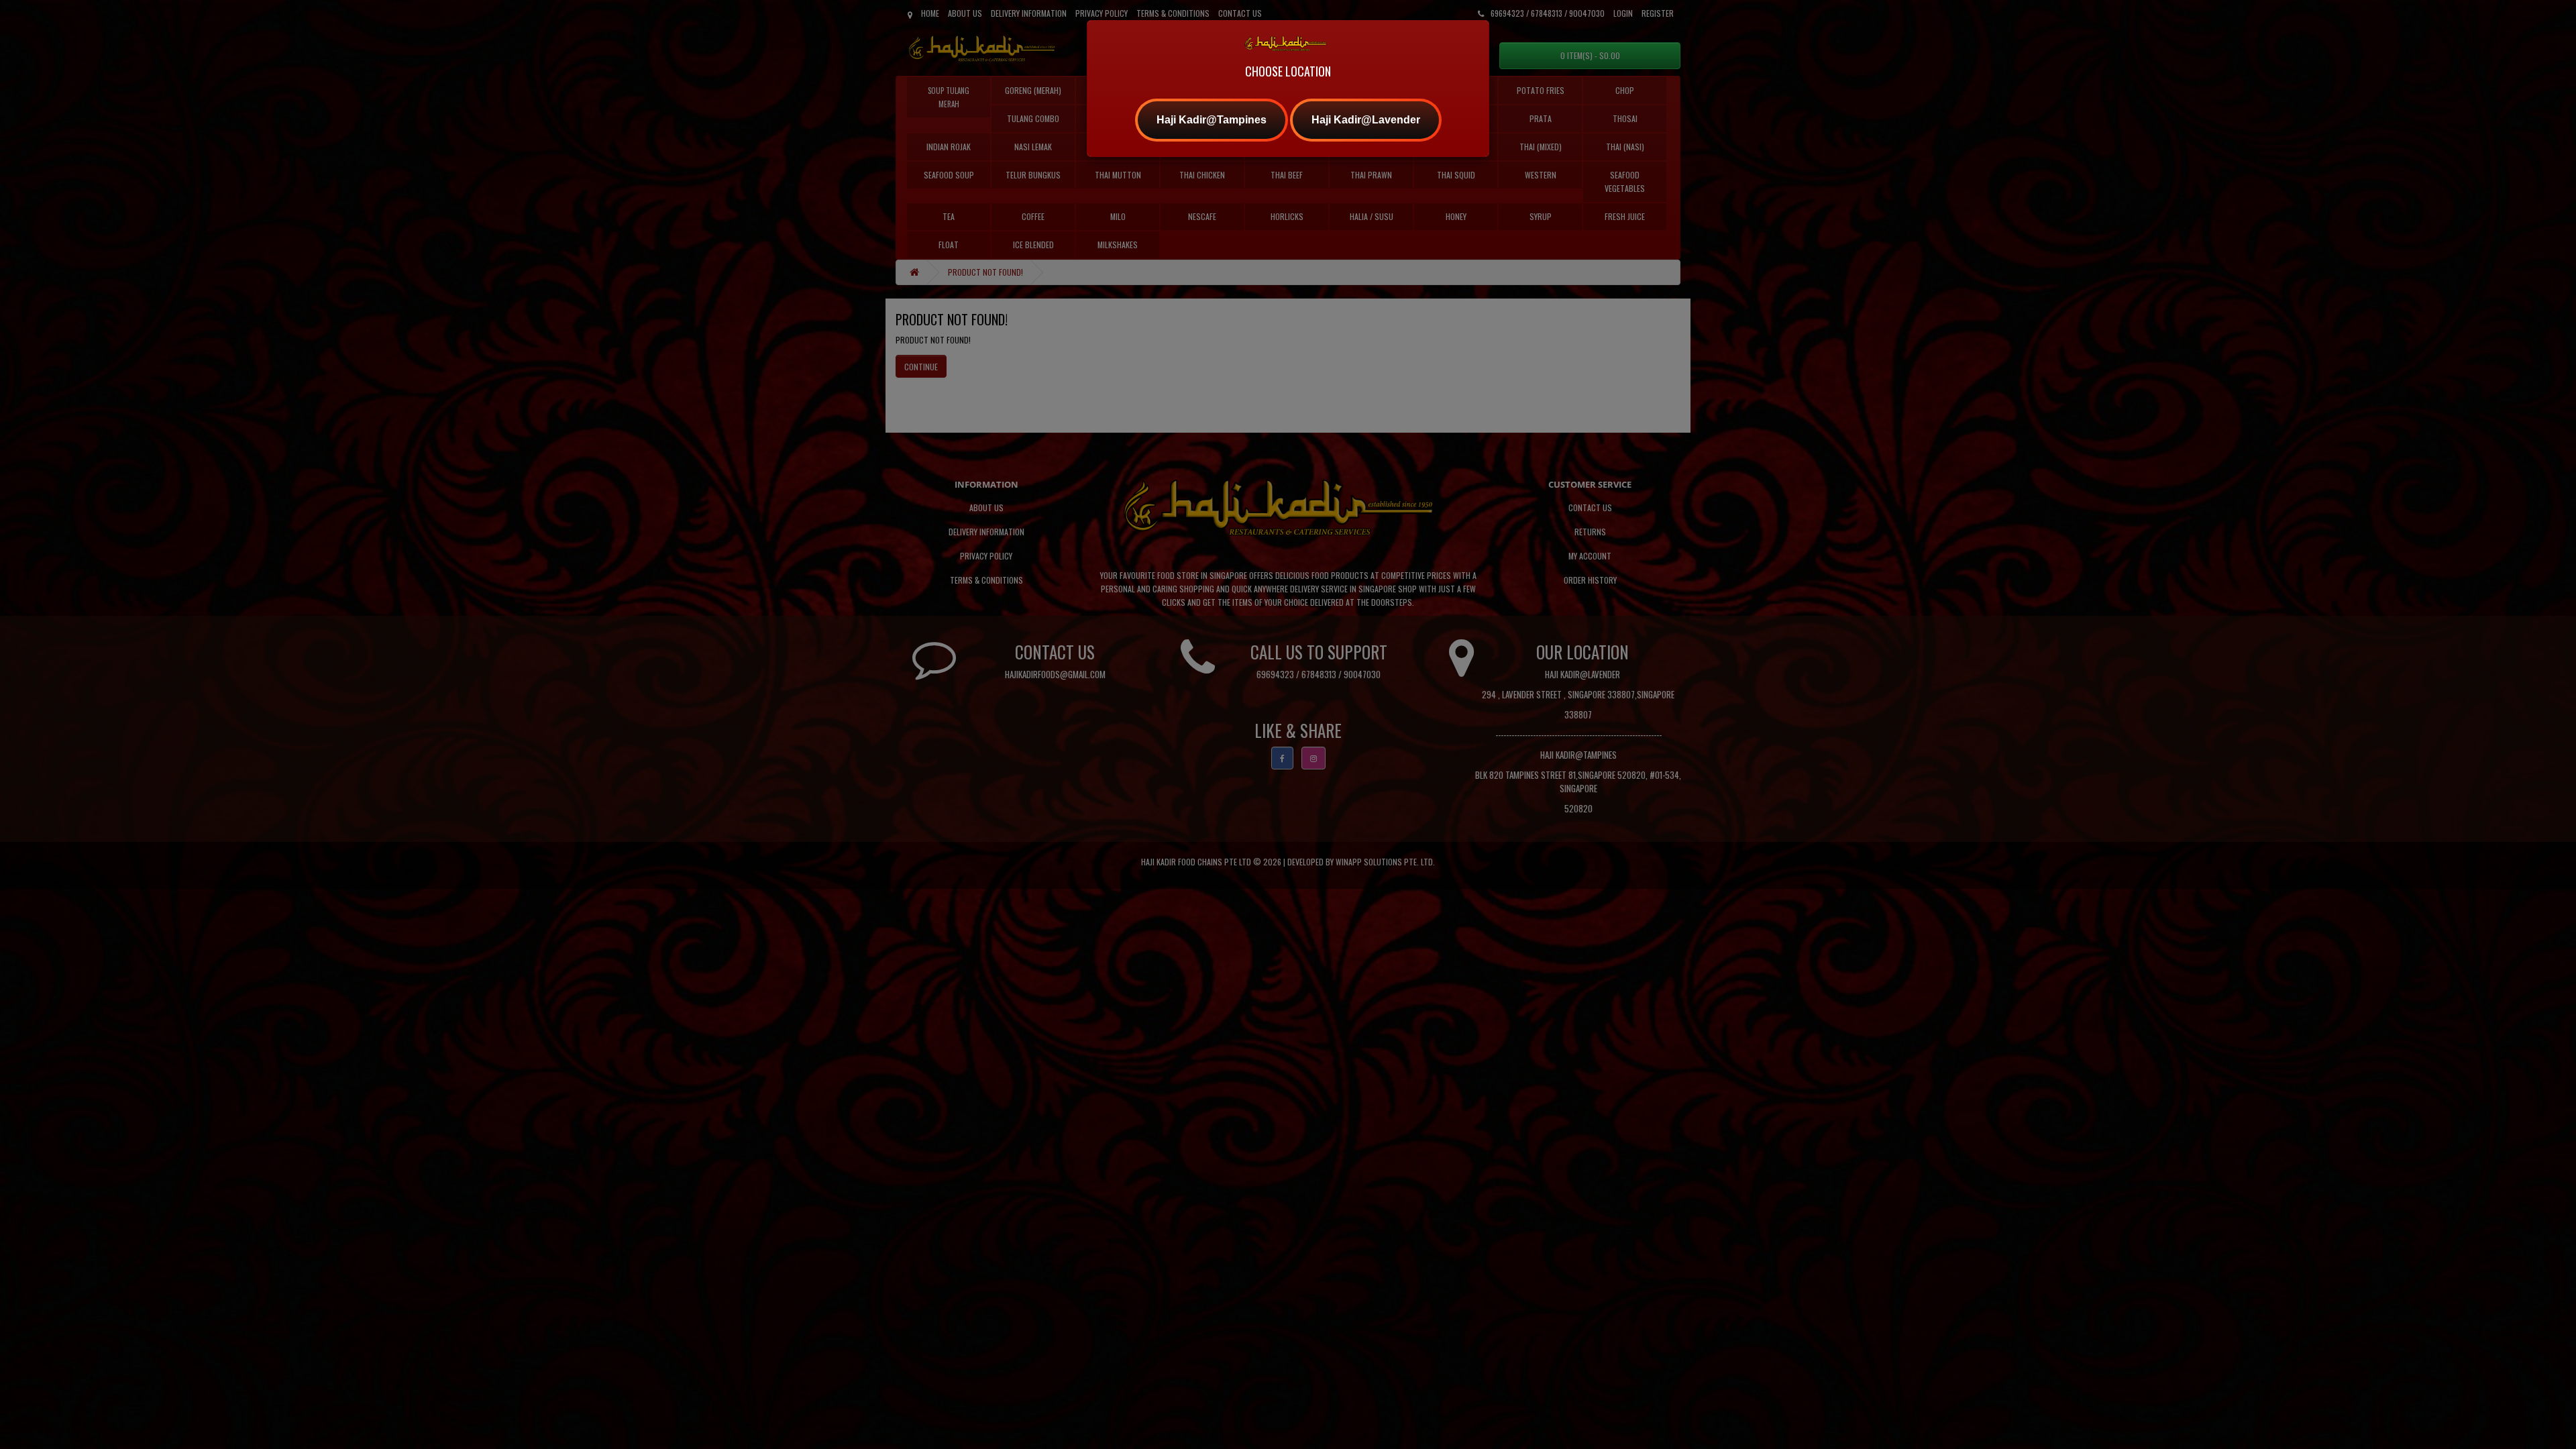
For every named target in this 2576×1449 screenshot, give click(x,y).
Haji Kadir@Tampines (1212, 120)
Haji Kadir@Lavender (1366, 120)
